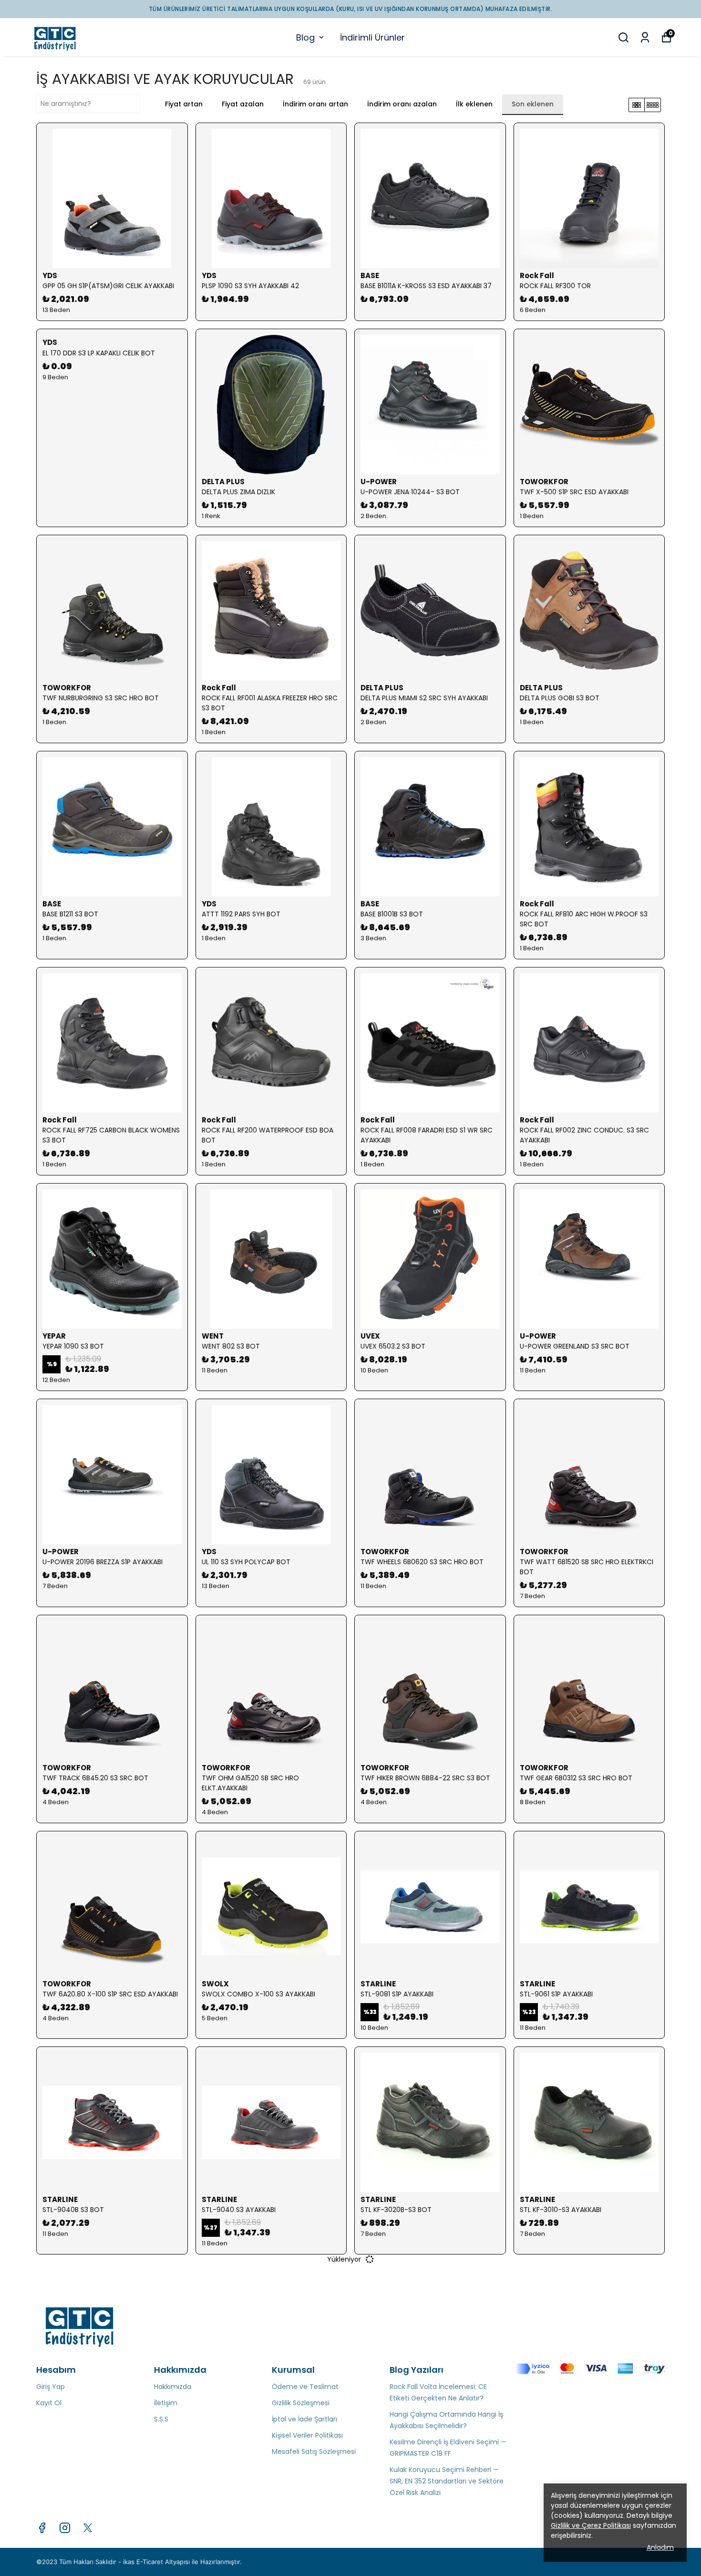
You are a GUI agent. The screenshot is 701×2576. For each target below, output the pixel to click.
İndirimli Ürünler (372, 37)
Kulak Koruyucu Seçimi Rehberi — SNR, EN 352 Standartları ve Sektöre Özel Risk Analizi (447, 2481)
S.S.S (161, 2419)
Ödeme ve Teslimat (305, 2387)
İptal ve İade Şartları (304, 2419)
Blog (305, 37)
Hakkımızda (173, 2387)
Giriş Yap (51, 2387)
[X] (88, 2528)
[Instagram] (65, 2528)
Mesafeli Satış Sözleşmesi (314, 2451)
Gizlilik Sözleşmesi (301, 2403)
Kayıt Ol (49, 2403)
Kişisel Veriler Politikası (307, 2435)
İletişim (166, 2403)
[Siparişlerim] (645, 37)
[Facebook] (42, 2528)
